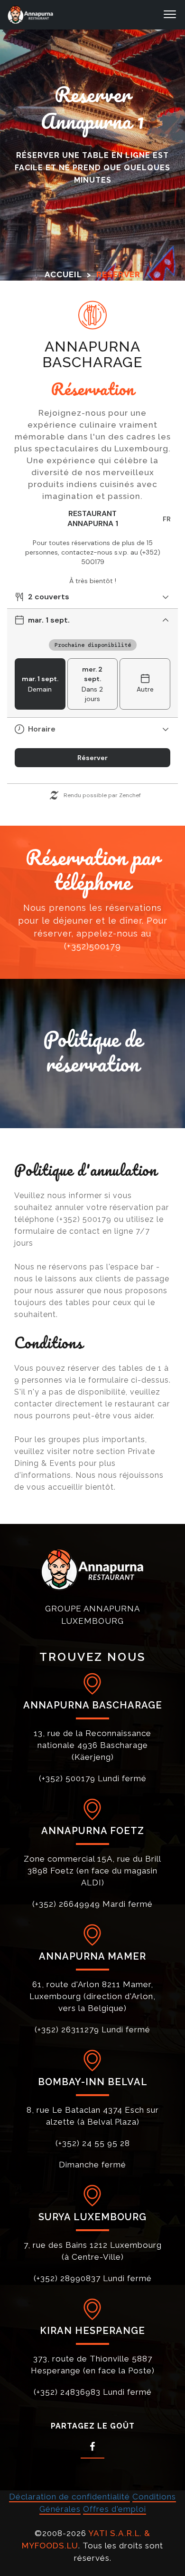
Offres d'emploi (115, 2509)
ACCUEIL (63, 274)
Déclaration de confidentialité (69, 2497)
